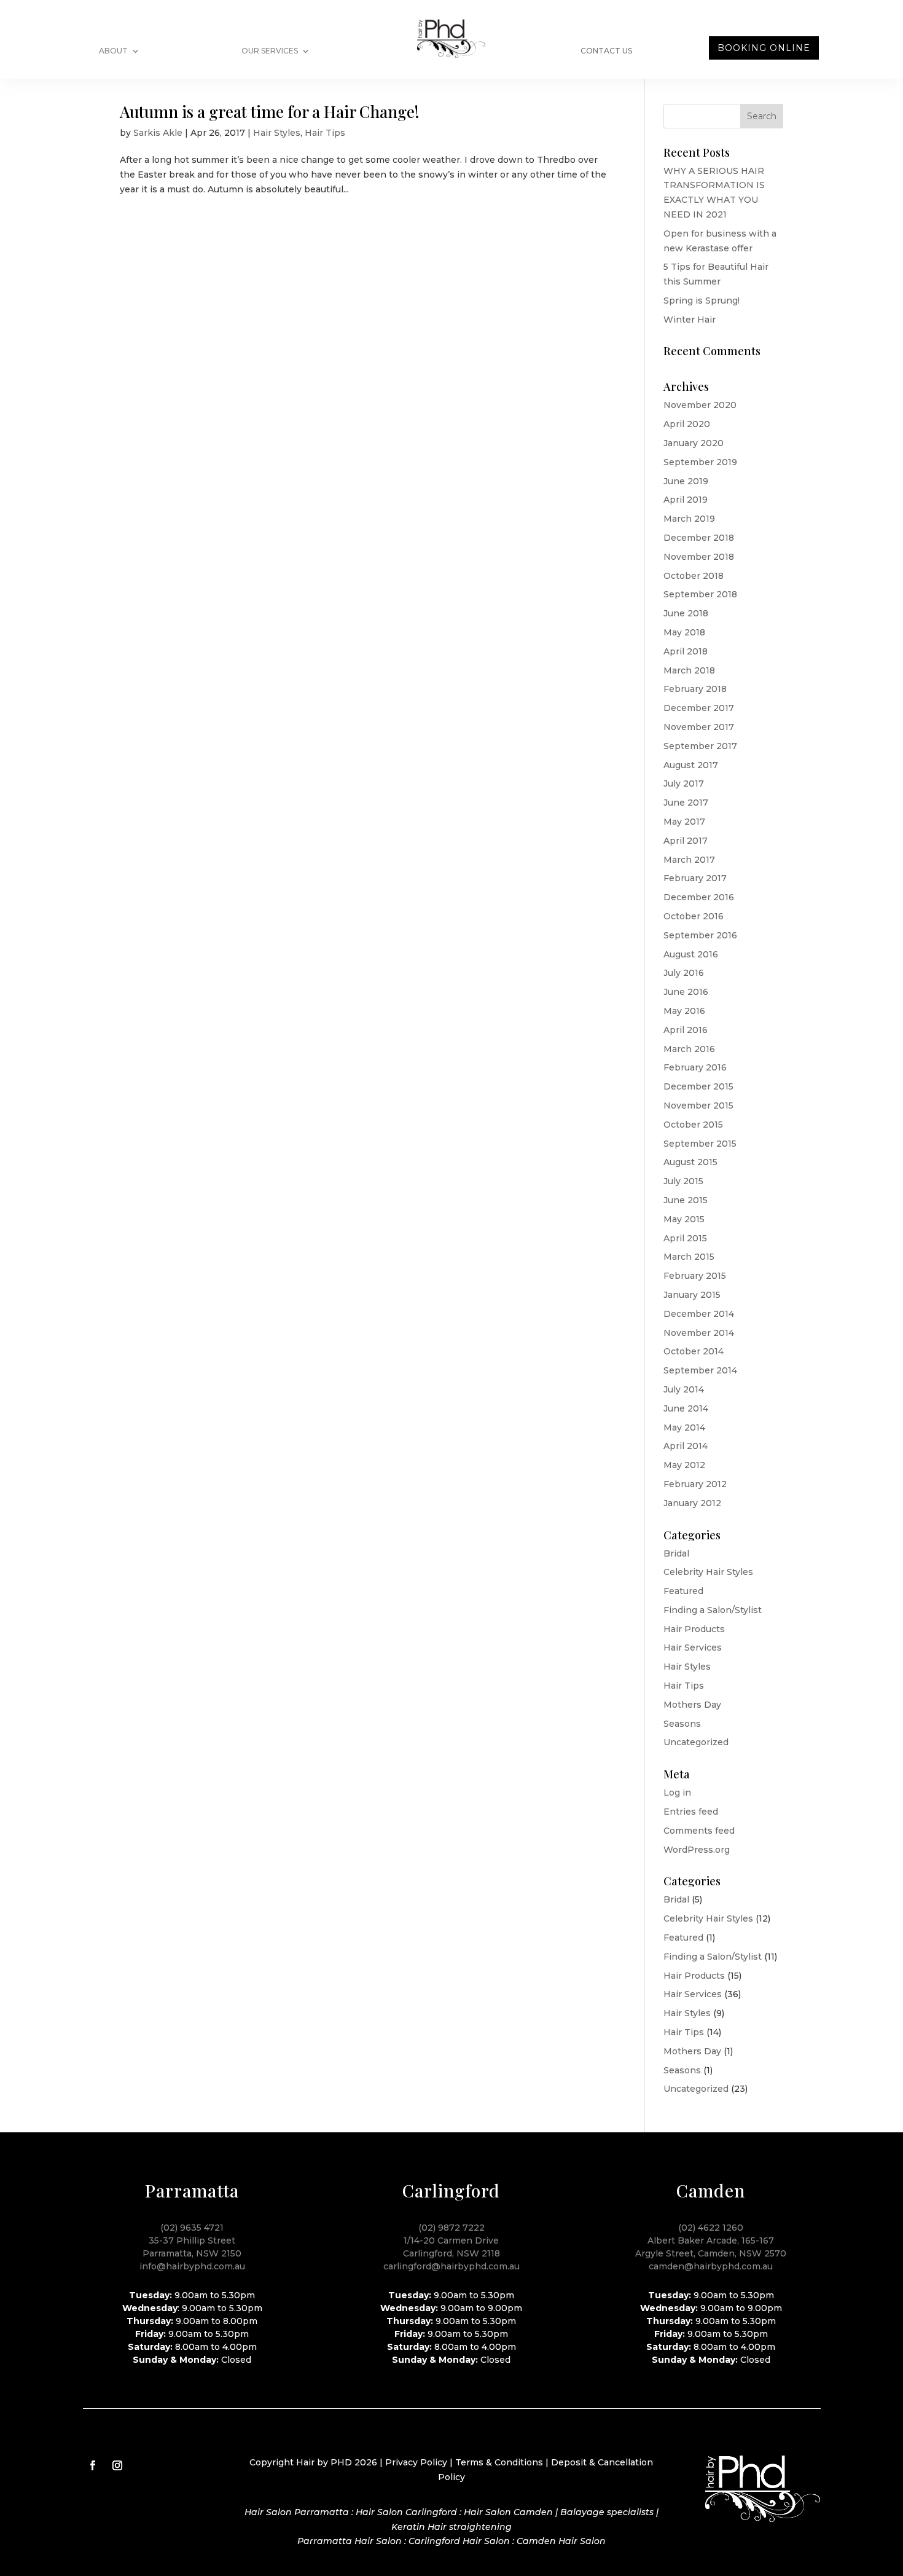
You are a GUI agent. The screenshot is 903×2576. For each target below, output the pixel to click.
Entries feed (691, 1812)
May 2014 (684, 1427)
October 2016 (694, 916)
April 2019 (686, 500)
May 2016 (684, 1011)
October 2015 (693, 1125)
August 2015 (690, 1162)
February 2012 (695, 1484)
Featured (683, 1591)
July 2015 (683, 1181)
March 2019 (689, 519)
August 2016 (691, 954)
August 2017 (691, 765)
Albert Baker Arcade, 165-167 (711, 2240)
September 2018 (700, 594)
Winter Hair (690, 320)
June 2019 (686, 481)
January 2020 (694, 443)
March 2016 (689, 1049)
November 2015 (698, 1105)
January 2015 (692, 1295)
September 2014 (700, 1370)
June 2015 (686, 1200)
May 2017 (684, 822)
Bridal (676, 1553)
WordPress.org (697, 1850)
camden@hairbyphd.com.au (711, 2266)
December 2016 (699, 897)
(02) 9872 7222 (451, 2228)
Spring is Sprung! (702, 300)
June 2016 (686, 992)
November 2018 (699, 557)
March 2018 (689, 670)
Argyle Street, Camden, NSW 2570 (711, 2253)
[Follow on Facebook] (93, 2465)
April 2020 (687, 424)
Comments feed (699, 1831)
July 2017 (684, 783)
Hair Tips (325, 133)
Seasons (682, 1724)
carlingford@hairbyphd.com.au (451, 2266)
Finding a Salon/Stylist (713, 1610)
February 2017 (695, 878)
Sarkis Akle (158, 133)
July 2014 (684, 1389)
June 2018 (686, 613)
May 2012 (684, 1465)
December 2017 (699, 708)
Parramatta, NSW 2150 (192, 2253)
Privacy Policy (416, 2462)
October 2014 (694, 1351)
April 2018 (686, 651)
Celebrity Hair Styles (708, 1572)
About (113, 51)
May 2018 (684, 632)
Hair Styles (277, 133)
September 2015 (700, 1144)
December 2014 (699, 1314)
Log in (677, 1793)
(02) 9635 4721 (192, 2228)
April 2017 (686, 841)
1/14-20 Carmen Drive (451, 2240)
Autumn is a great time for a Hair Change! (270, 112)
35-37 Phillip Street (192, 2240)
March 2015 (689, 1257)
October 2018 (694, 576)
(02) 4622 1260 (711, 2228)
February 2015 (695, 1276)
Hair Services (693, 1647)
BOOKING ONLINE (764, 48)
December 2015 (698, 1086)
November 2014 (699, 1333)
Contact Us (606, 51)
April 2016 (686, 1030)
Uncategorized (696, 1742)
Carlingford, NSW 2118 (451, 2253)
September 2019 (700, 462)
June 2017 (686, 803)
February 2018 (695, 689)
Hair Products (694, 1629)
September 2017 (700, 746)
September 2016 (700, 935)
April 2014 (686, 1446)
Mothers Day (692, 1705)
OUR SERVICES (270, 51)
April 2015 (685, 1238)
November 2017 (699, 727)
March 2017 (689, 860)
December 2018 (699, 538)
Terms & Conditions (499, 2462)
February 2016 (695, 1067)
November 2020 (700, 405)
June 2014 (686, 1408)
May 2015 (684, 1219)
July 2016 (684, 973)
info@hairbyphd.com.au (192, 2266)
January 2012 (692, 1503)
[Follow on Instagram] (117, 2465)
